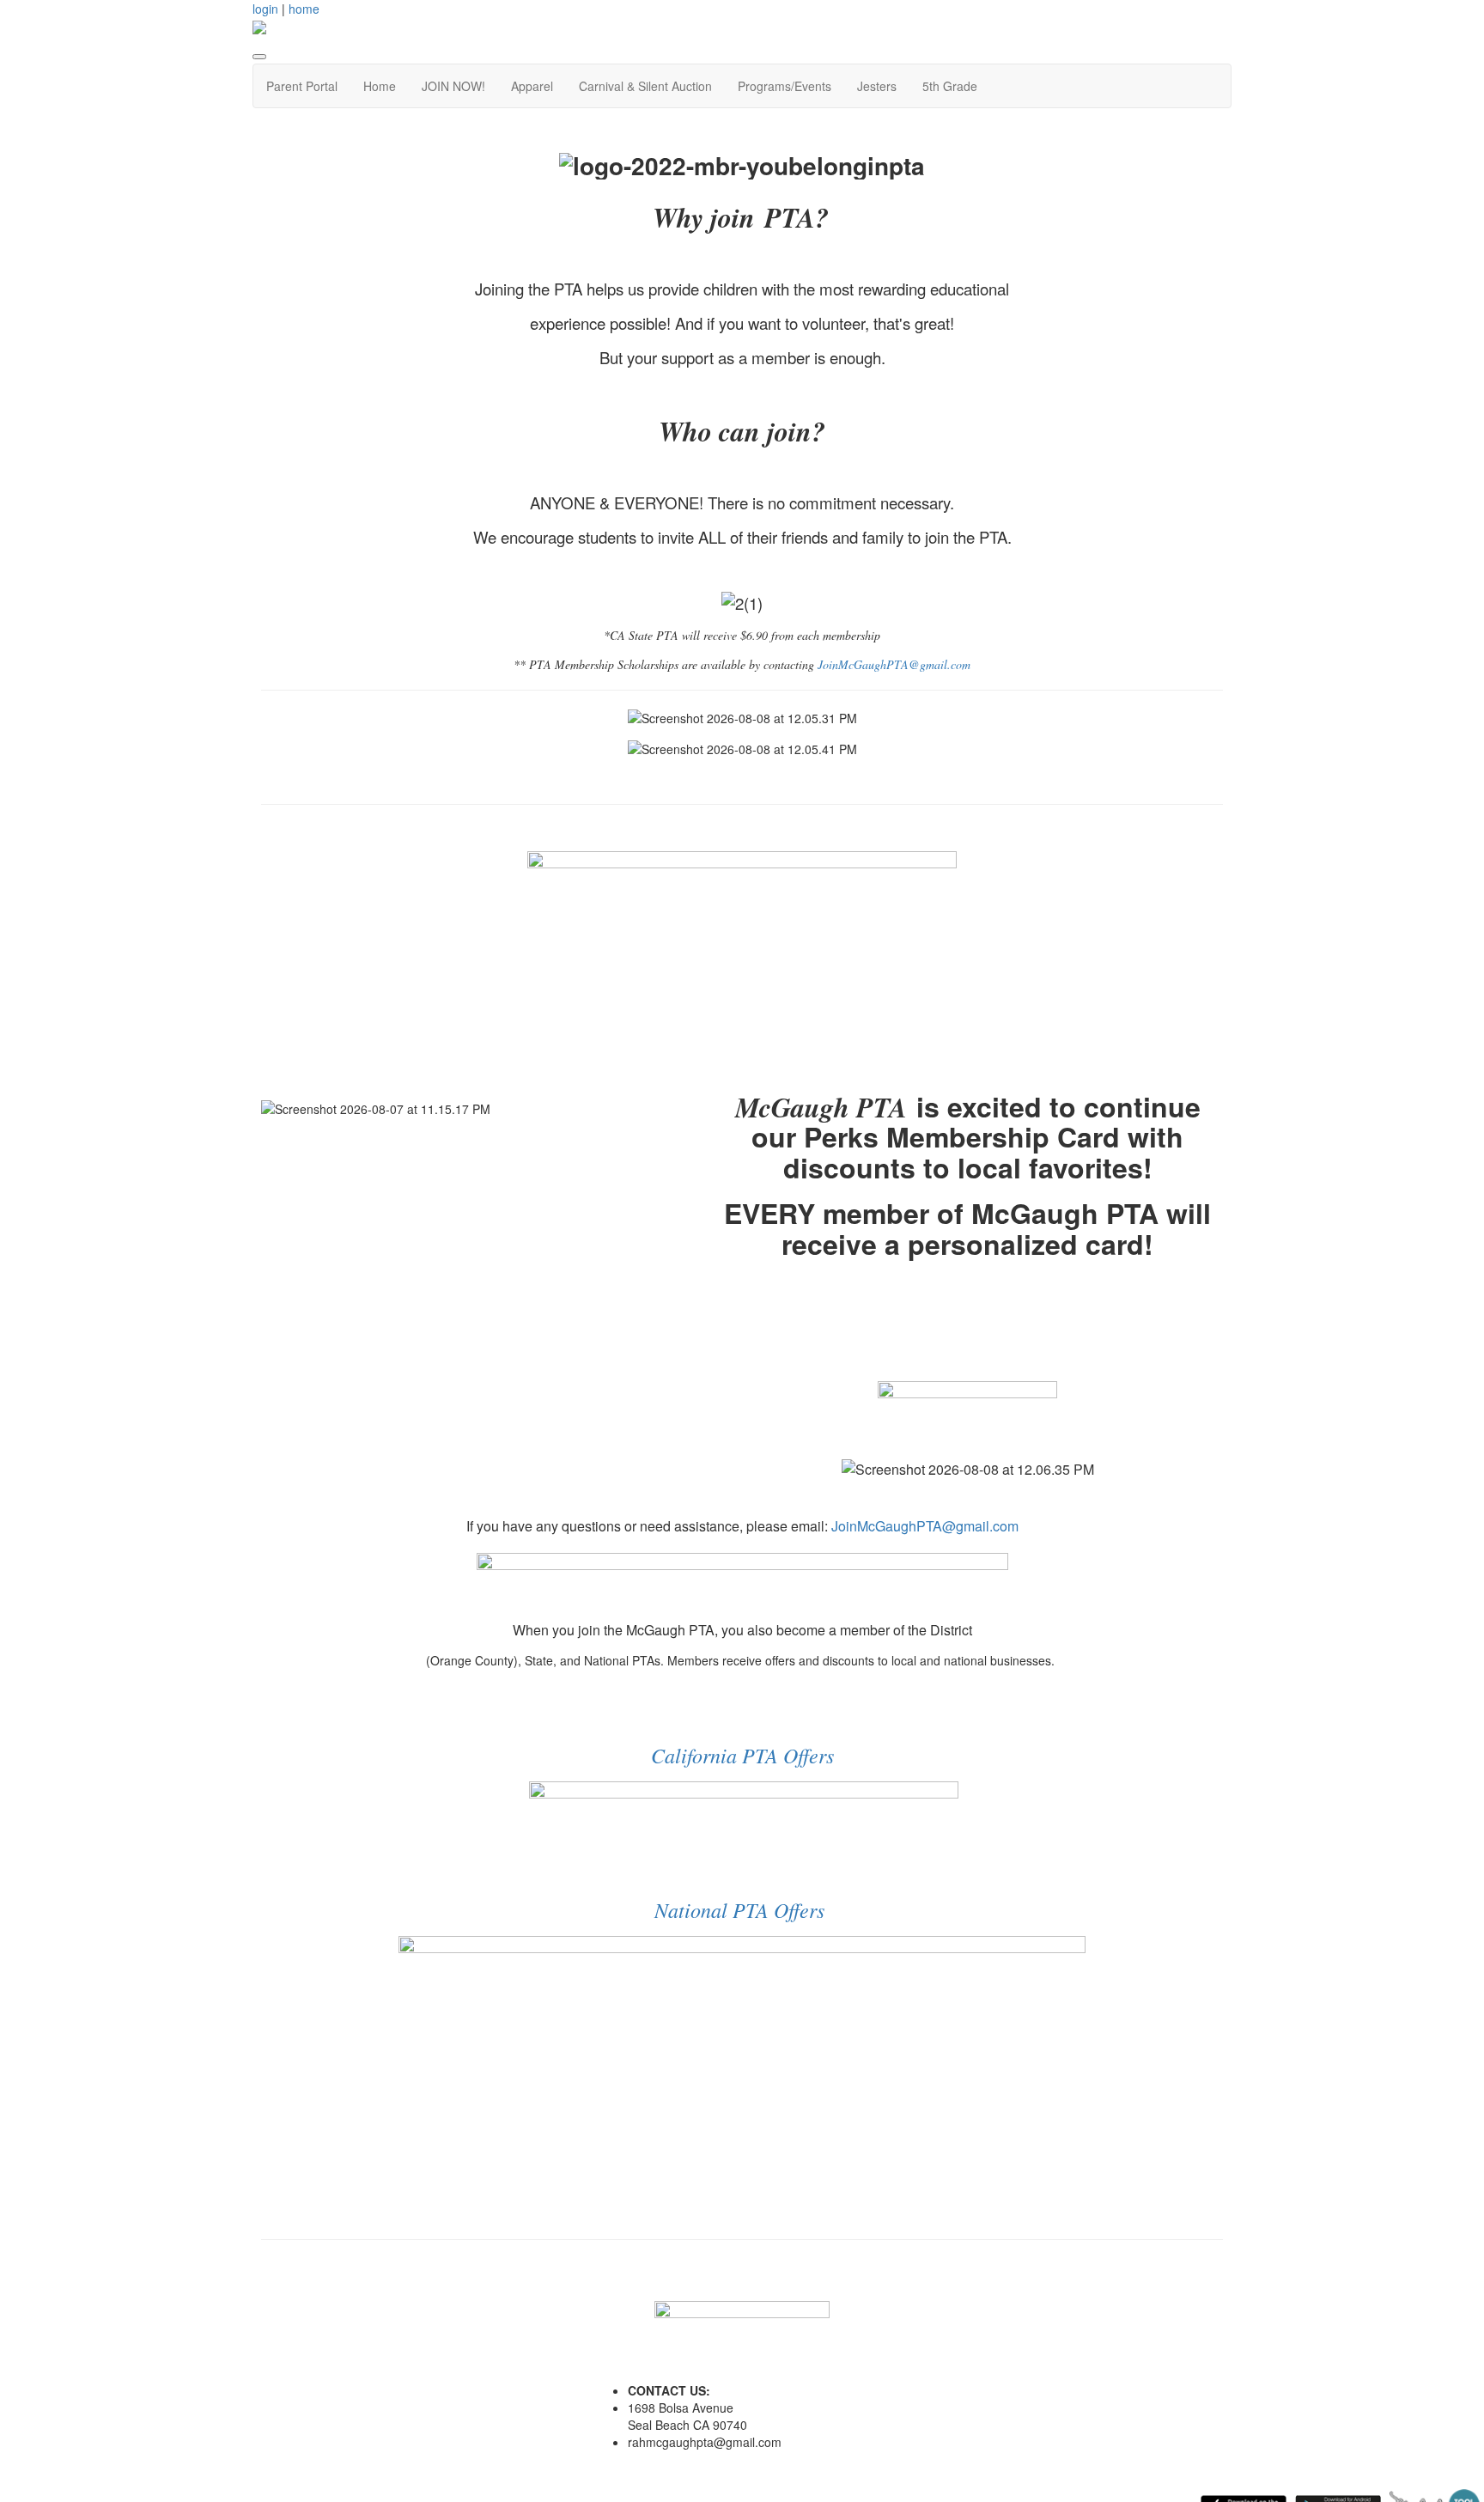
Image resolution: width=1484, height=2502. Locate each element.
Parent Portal (302, 86)
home (304, 9)
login (265, 9)
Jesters (877, 86)
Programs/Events (785, 86)
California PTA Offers (742, 1755)
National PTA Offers (739, 1909)
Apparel (532, 86)
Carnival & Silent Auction (645, 86)
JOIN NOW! (453, 86)
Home (380, 86)
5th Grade (950, 86)
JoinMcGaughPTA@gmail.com (894, 664)
